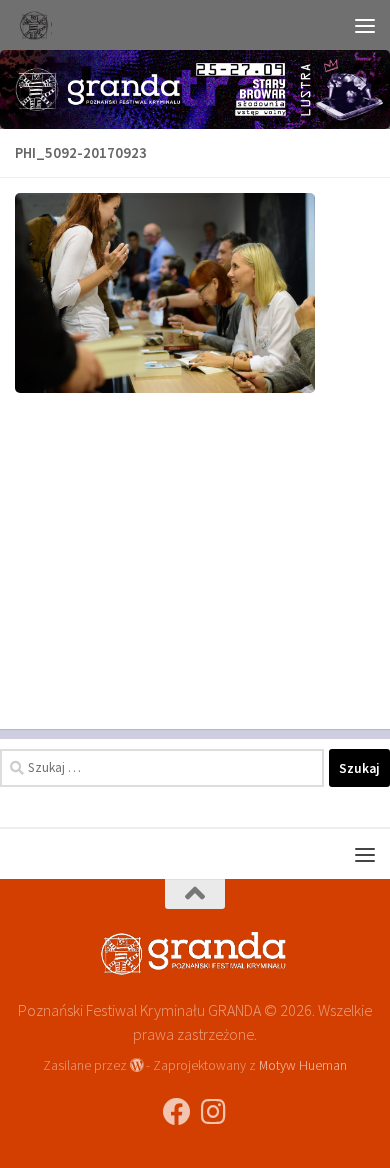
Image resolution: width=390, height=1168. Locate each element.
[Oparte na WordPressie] (137, 1065)
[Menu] (365, 25)
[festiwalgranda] (213, 1112)
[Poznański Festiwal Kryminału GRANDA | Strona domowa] (39, 25)
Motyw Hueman (303, 1065)
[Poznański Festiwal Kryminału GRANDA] (177, 1112)
